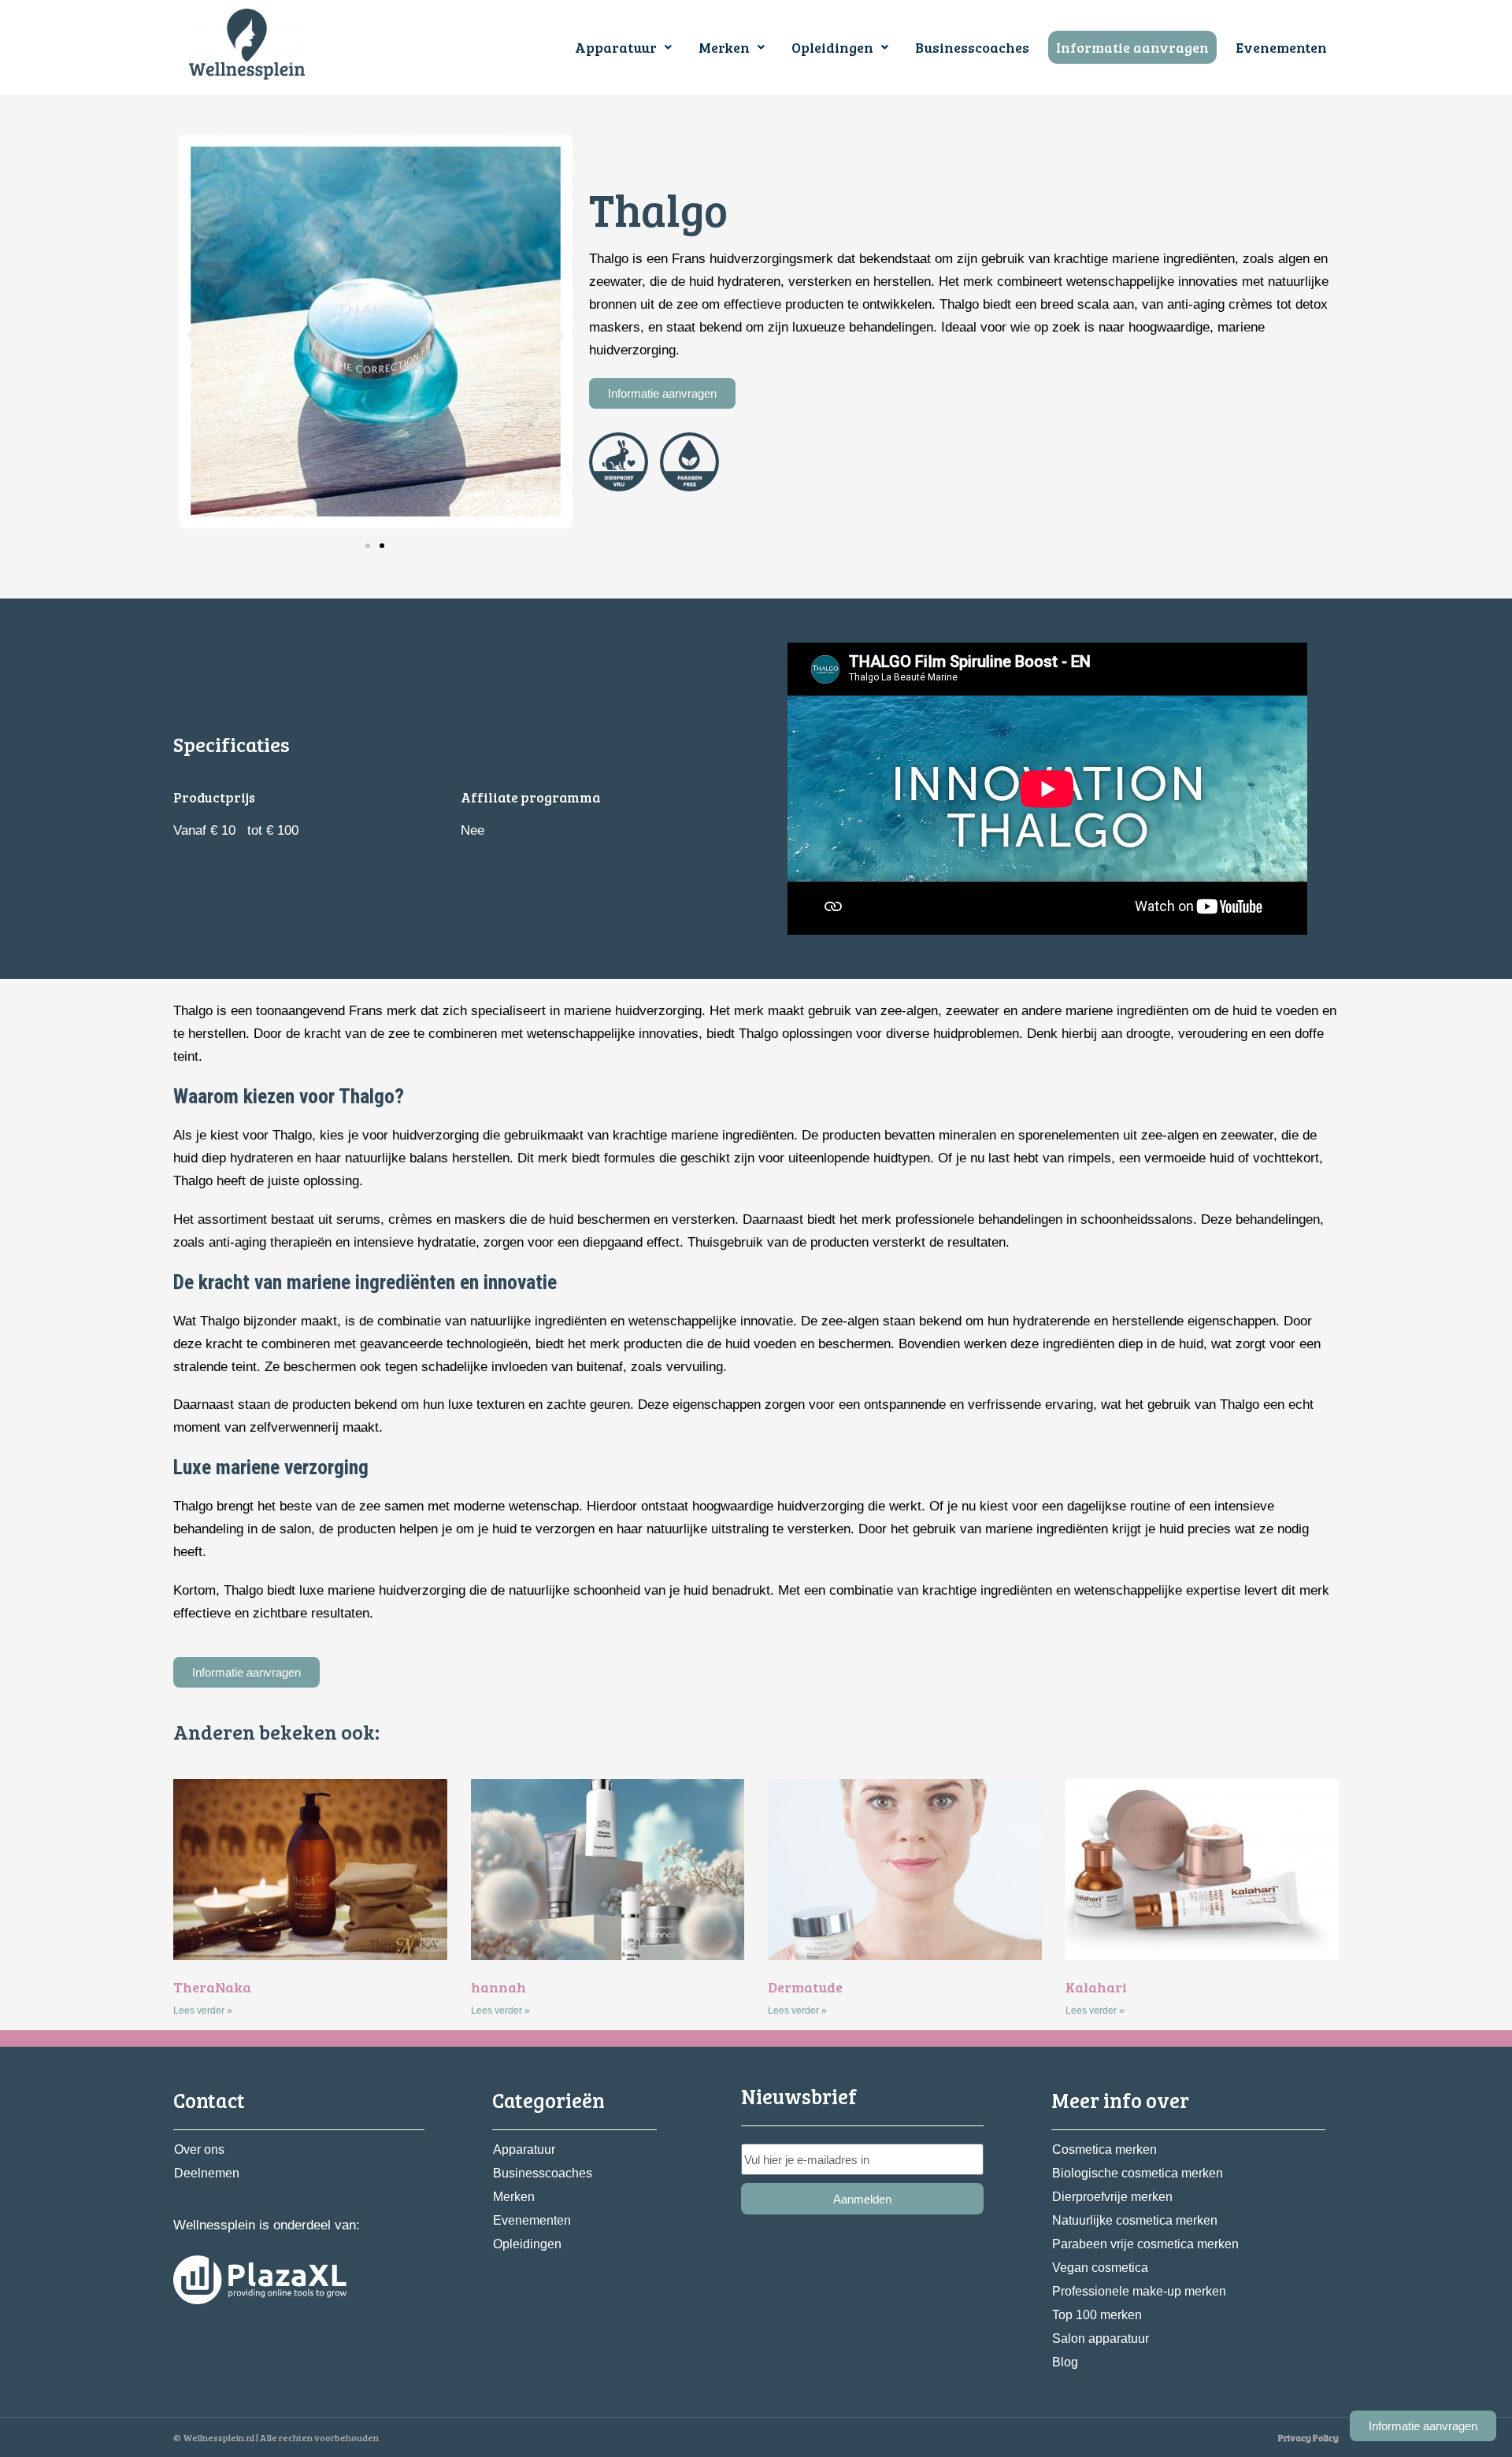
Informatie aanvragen (1132, 47)
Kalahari (1096, 1987)
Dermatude (805, 1987)
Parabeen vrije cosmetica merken (1145, 2244)
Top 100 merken (1097, 2315)
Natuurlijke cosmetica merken (1135, 2220)
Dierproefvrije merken (1112, 2197)
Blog (1065, 2362)
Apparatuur (616, 47)
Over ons (199, 2149)
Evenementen (1281, 47)
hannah (498, 1987)
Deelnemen (207, 2173)
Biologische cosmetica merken (1138, 2173)
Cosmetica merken (1104, 2149)
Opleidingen (832, 47)
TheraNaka (212, 1987)
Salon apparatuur (1101, 2338)
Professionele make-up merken (1139, 2291)
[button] (623, 47)
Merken (724, 47)
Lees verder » (203, 2010)
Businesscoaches (972, 47)
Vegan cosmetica (1100, 2268)
